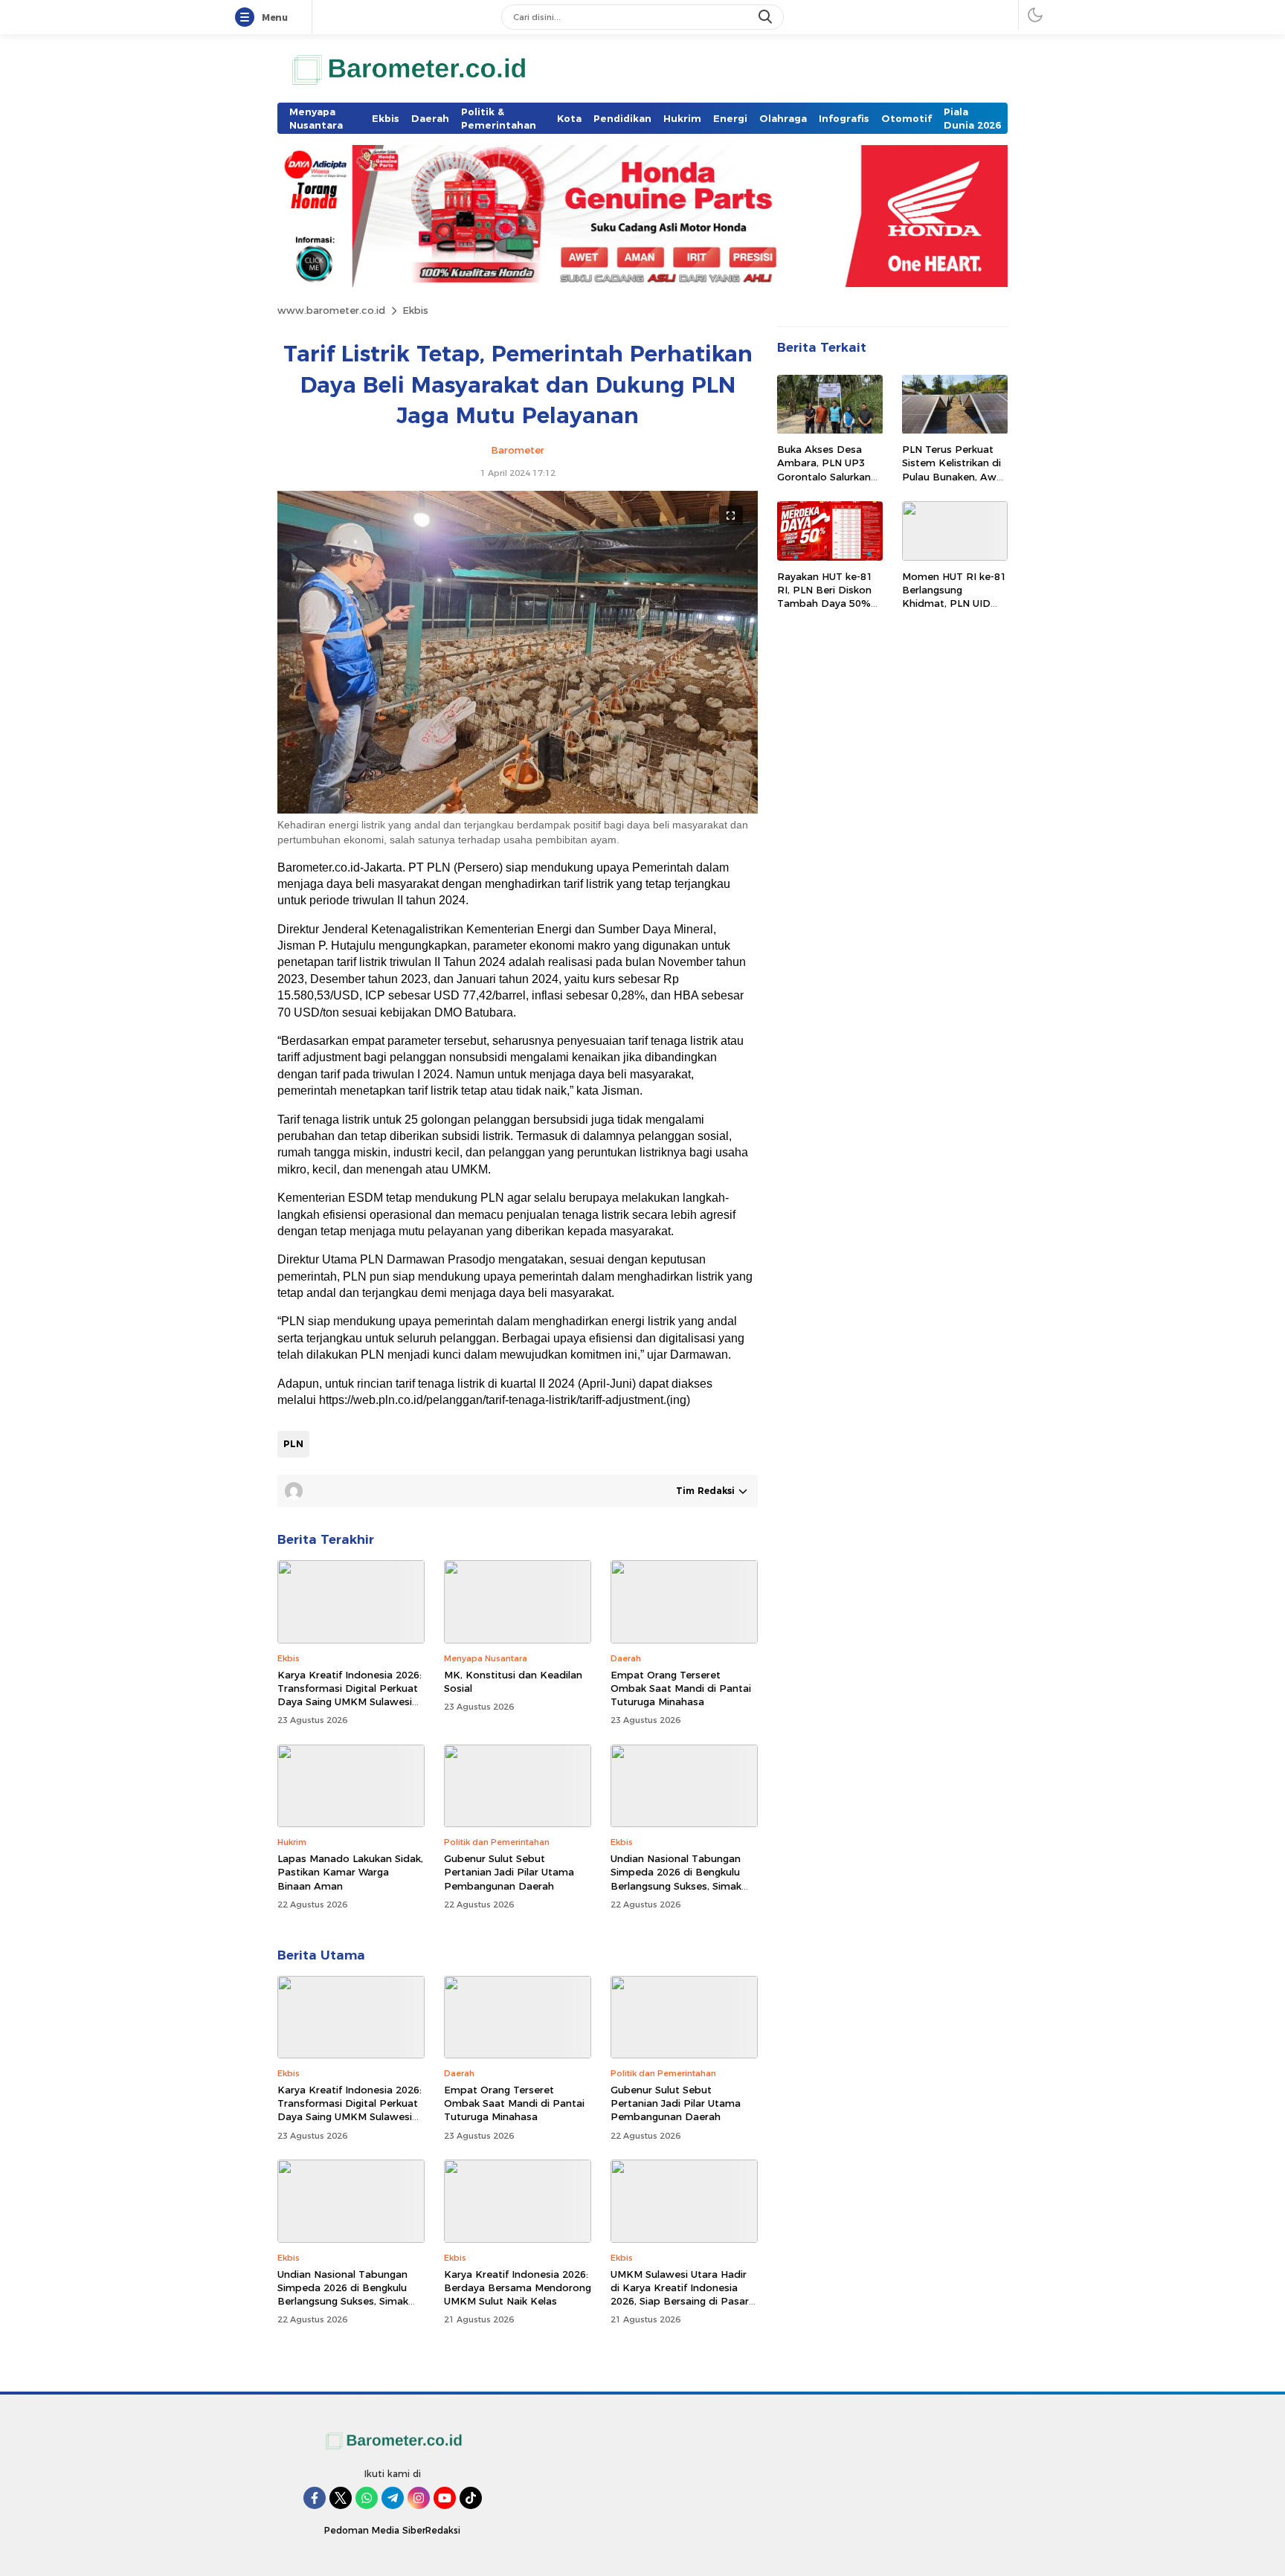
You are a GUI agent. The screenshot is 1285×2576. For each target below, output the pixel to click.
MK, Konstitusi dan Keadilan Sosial (513, 1681)
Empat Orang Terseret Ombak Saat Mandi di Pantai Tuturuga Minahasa (681, 1688)
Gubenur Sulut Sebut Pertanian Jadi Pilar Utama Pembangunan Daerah (509, 1872)
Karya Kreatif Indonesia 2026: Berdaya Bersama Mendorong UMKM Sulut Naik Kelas (518, 2287)
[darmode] (1035, 15)
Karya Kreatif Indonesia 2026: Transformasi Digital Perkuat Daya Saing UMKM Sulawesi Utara (350, 1695)
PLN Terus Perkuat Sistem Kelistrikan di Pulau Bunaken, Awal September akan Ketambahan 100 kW (953, 477)
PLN (293, 1443)
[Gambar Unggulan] (518, 810)
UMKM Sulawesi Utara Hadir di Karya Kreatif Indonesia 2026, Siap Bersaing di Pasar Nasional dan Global (680, 2295)
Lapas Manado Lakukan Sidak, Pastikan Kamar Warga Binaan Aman (350, 1872)
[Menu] (248, 18)
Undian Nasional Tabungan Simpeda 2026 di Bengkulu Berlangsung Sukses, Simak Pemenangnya (676, 1879)
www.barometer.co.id (331, 310)
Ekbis (415, 310)
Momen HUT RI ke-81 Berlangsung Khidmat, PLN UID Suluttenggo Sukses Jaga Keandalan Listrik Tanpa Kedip (954, 610)
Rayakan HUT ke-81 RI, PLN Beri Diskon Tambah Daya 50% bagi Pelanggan (825, 597)
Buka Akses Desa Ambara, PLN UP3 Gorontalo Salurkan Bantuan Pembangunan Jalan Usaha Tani (827, 484)
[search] (767, 17)
